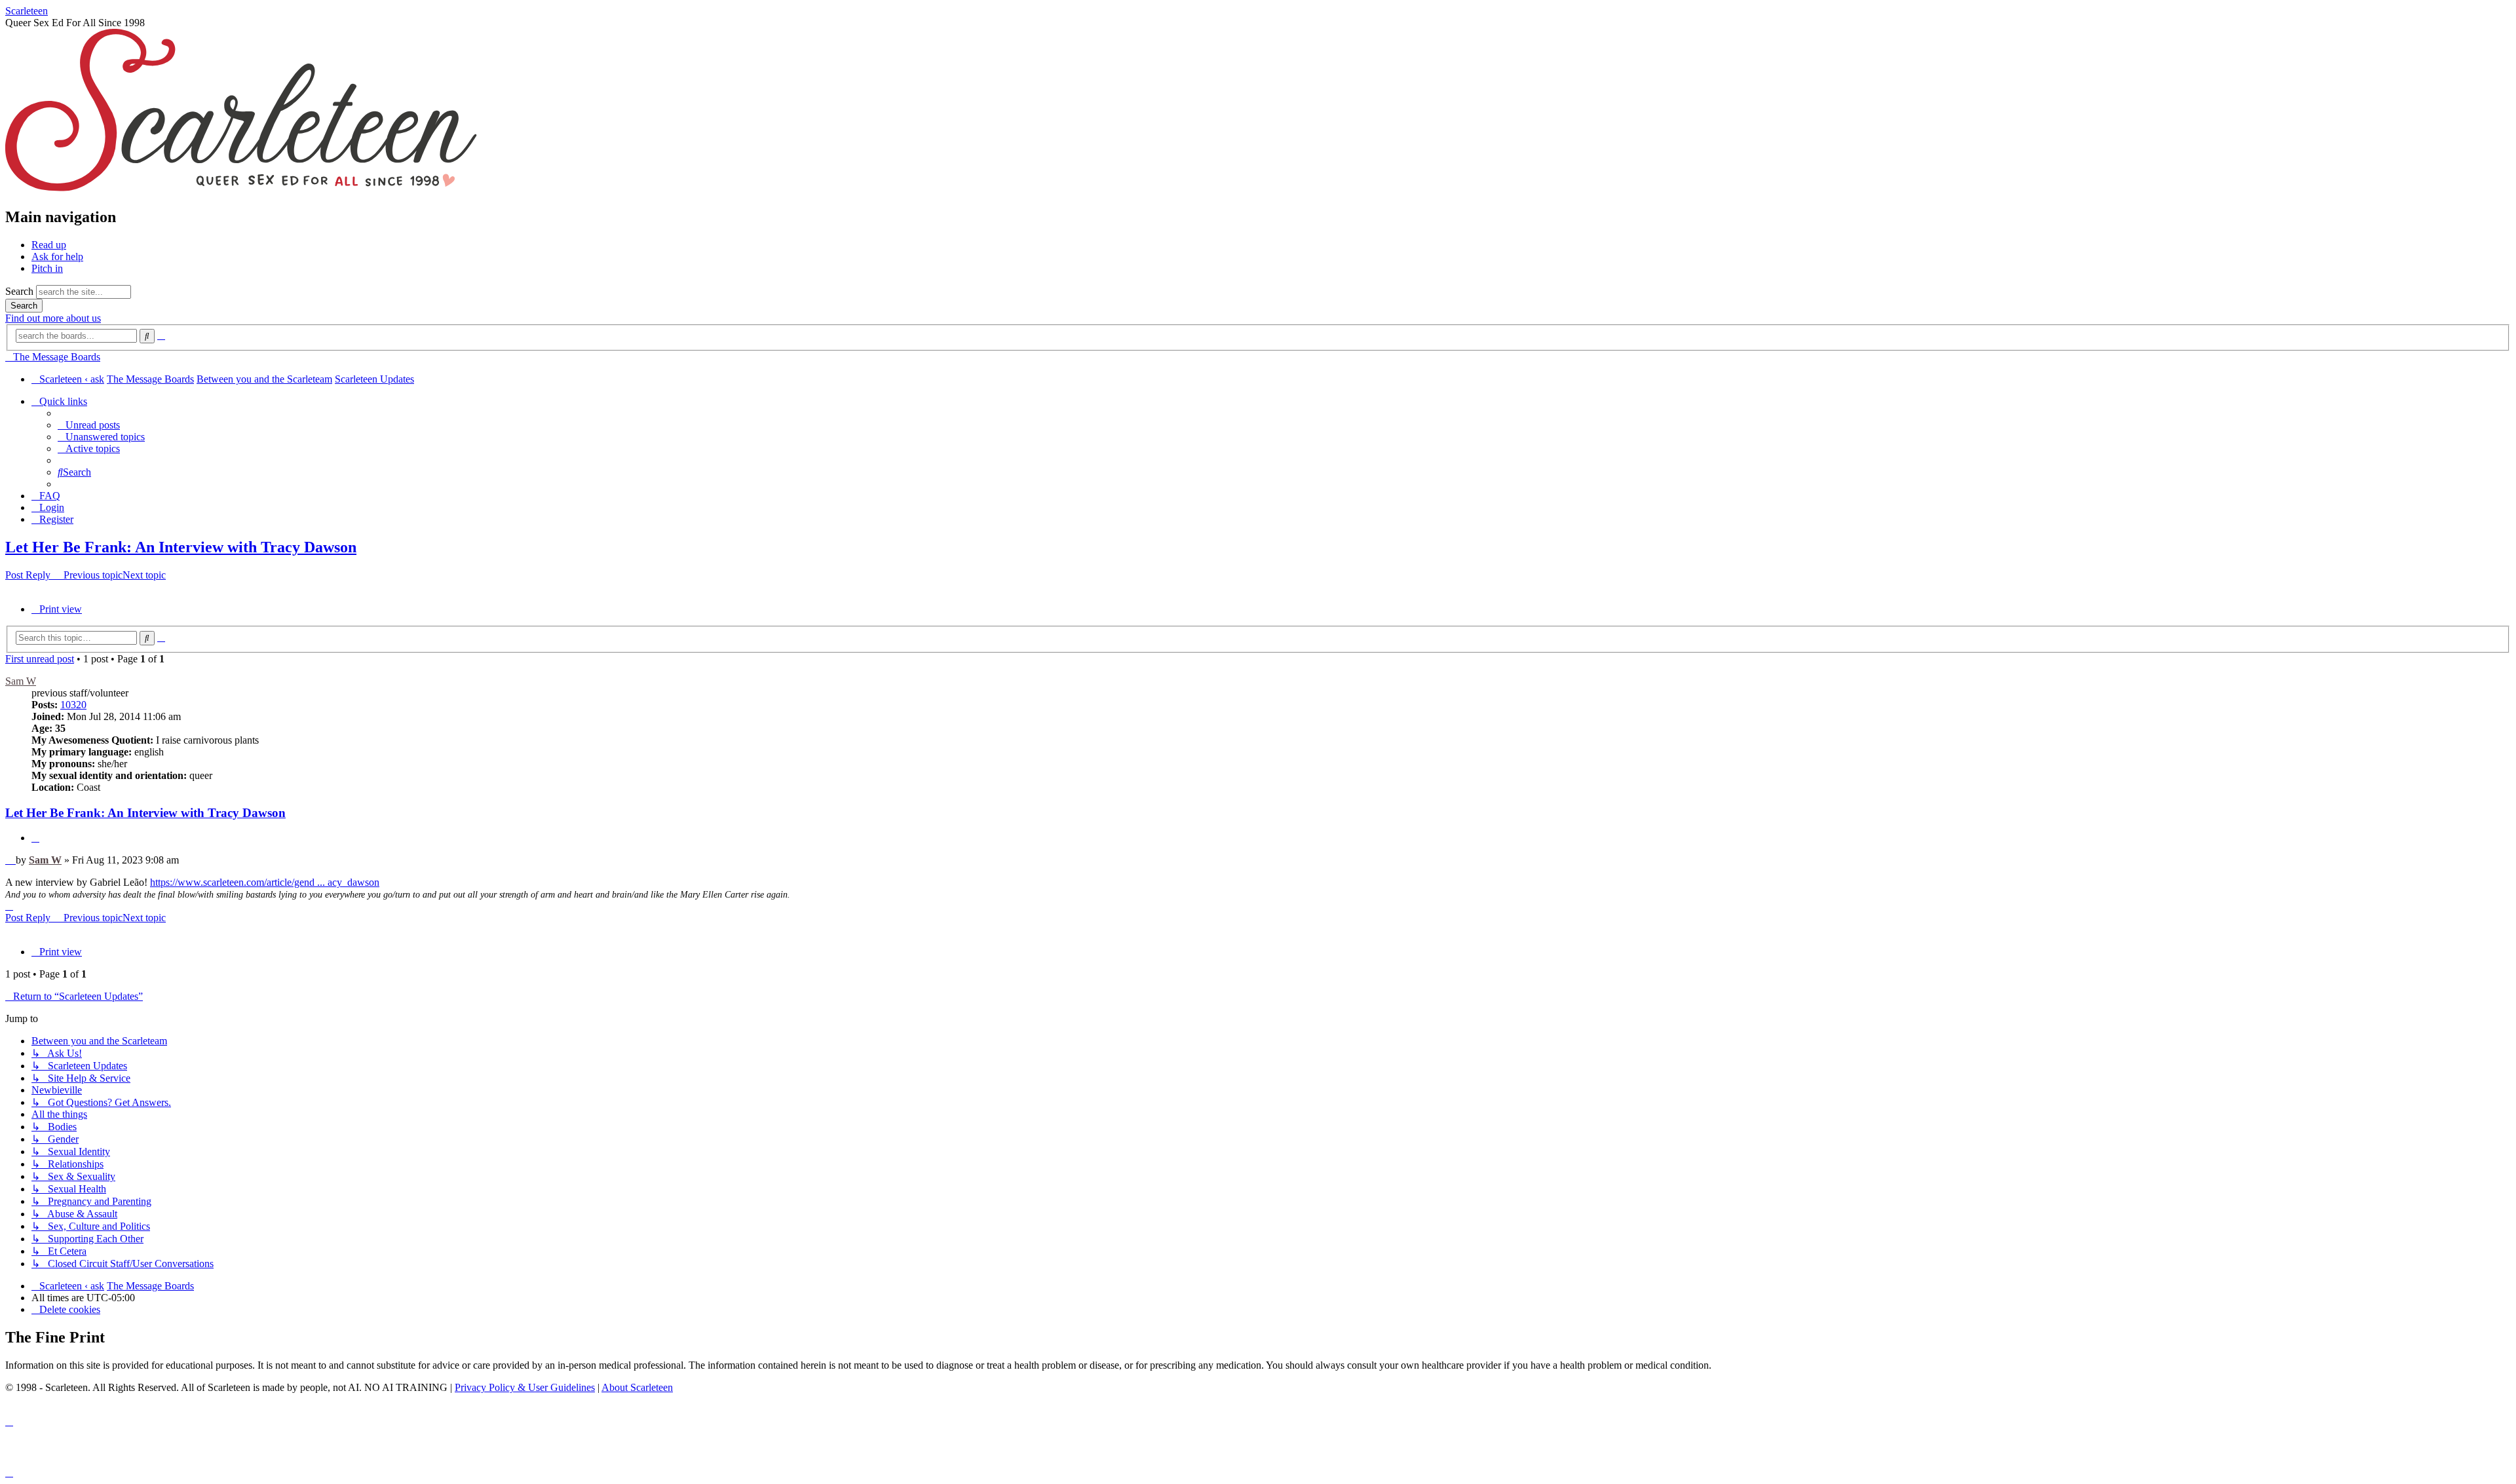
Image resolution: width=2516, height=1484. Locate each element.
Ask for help (57, 257)
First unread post (40, 659)
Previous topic (93, 575)
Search (19, 291)
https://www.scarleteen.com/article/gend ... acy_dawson (265, 882)
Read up (49, 245)
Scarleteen (27, 11)
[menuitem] (89, 425)
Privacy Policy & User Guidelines (525, 1387)
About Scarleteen (637, 1387)
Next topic (144, 575)
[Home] (241, 189)
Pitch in (47, 268)
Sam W (21, 681)
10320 (73, 705)
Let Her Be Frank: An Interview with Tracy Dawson (181, 547)
